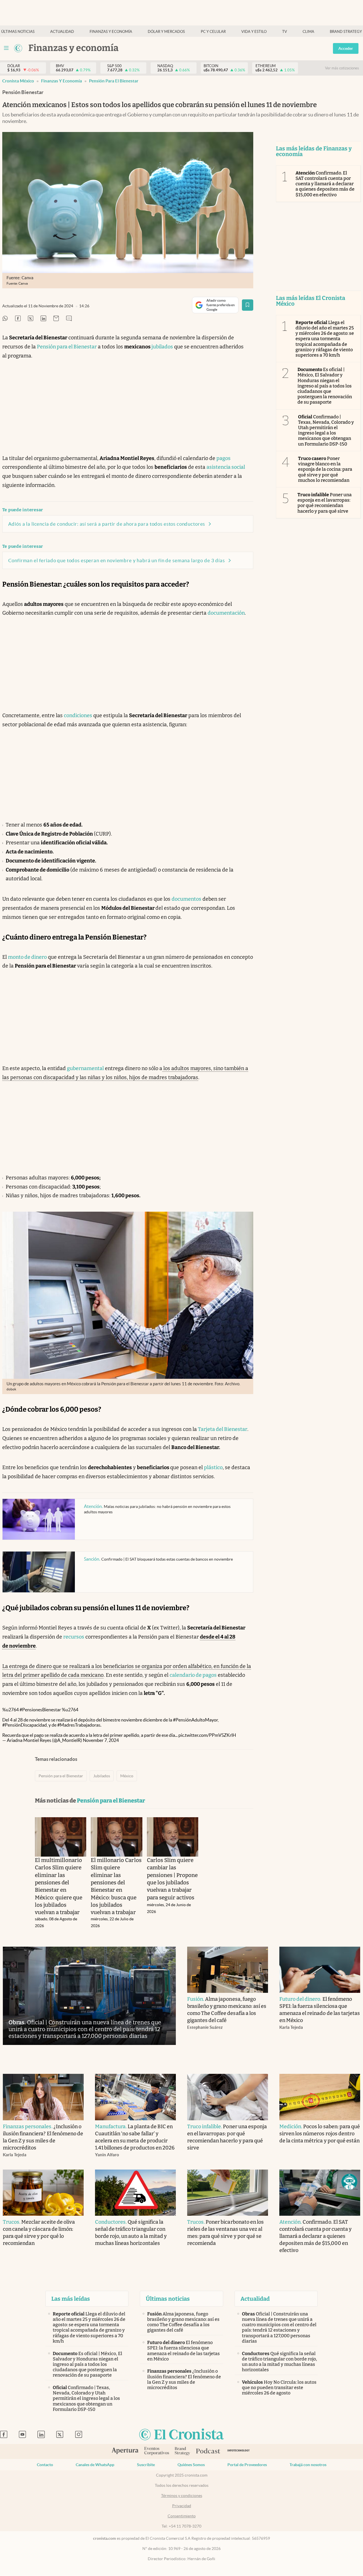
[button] (349, 2182)
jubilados (162, 347)
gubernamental (85, 1068)
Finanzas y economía (111, 32)
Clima (308, 32)
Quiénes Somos (191, 2465)
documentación (226, 613)
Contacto (45, 2465)
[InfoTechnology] (239, 2452)
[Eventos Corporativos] (157, 2452)
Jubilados (102, 1776)
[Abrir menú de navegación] (6, 48)
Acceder (346, 48)
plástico (213, 1467)
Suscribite (146, 2465)
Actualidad (62, 32)
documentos (186, 899)
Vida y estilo (254, 32)
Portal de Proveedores (247, 2465)
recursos (74, 1637)
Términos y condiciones (182, 2496)
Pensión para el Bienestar (114, 81)
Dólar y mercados (166, 32)
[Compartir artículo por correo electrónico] (56, 319)
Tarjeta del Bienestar (223, 1429)
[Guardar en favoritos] (248, 305)
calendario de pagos (193, 1675)
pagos (223, 458)
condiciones (78, 715)
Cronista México (18, 81)
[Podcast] (208, 2451)
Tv (285, 32)
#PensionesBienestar (40, 1710)
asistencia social (226, 467)
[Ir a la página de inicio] (18, 48)
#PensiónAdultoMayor (195, 1720)
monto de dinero (27, 957)
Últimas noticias (18, 32)
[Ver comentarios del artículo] (69, 319)
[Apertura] (125, 2451)
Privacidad (182, 2506)
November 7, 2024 (101, 1740)
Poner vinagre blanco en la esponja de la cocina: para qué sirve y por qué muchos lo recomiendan (325, 469)
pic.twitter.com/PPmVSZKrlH (207, 1735)
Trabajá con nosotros (308, 2465)
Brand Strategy (346, 32)
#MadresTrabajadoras (79, 1725)
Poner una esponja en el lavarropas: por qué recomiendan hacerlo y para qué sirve (325, 503)
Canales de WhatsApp (95, 2465)
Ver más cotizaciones (342, 68)
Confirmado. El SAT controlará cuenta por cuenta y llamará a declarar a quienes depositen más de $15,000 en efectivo (325, 184)
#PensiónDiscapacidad (25, 1725)
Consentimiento (182, 2516)
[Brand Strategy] (182, 2452)
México (127, 1776)
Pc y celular (213, 32)
